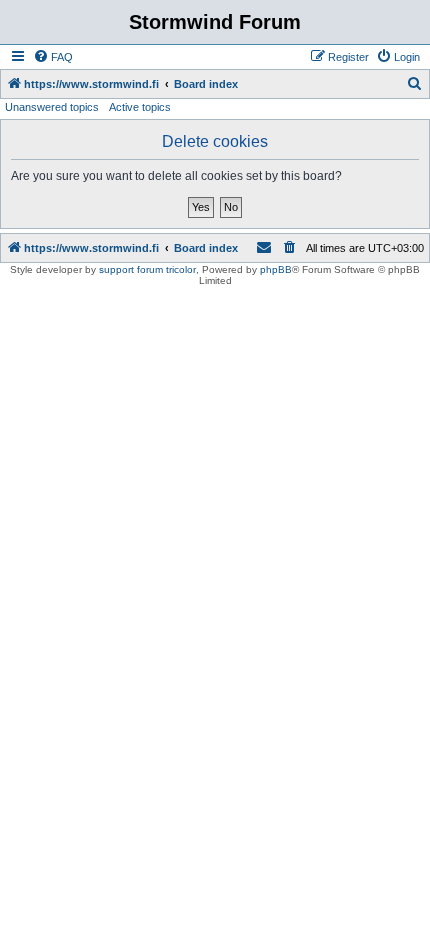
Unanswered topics (52, 107)
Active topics (140, 107)
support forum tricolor (147, 269)
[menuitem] (53, 57)
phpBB (276, 269)
